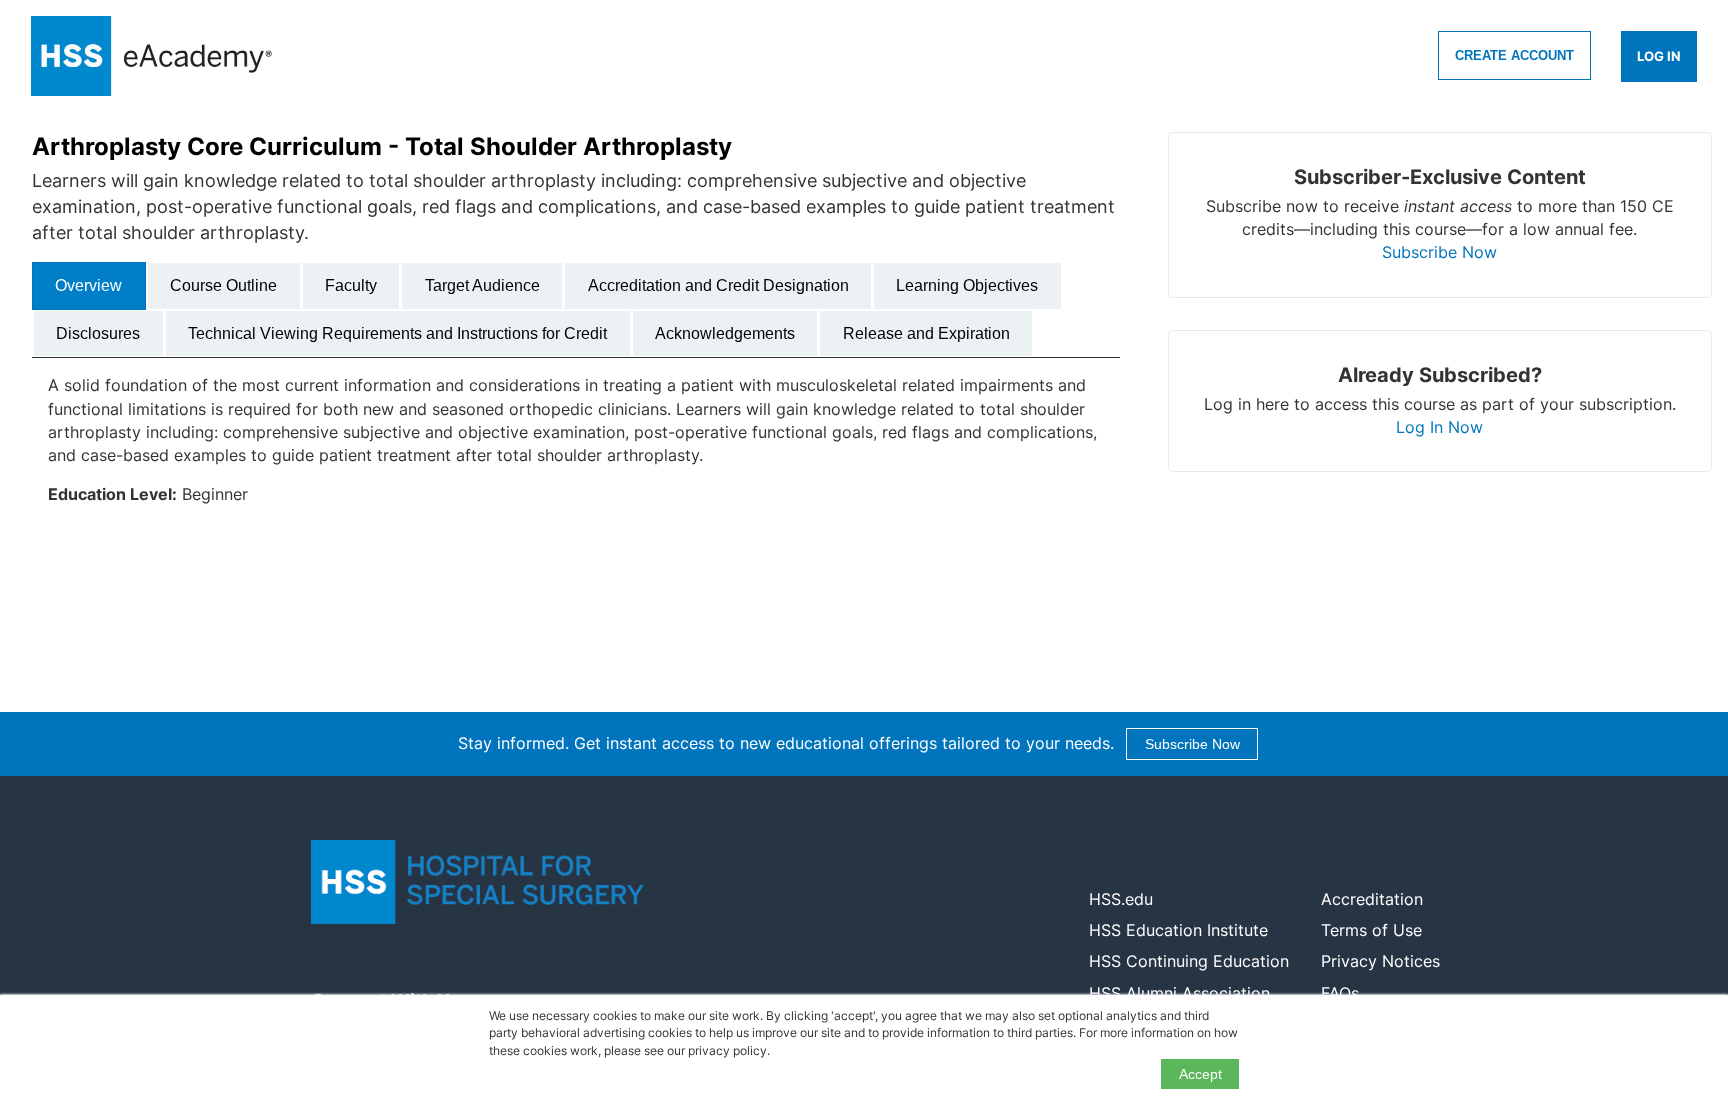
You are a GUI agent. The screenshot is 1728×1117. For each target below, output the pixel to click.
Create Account (1514, 55)
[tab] (89, 286)
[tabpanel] (576, 448)
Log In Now (1439, 427)
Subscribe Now (1439, 252)
